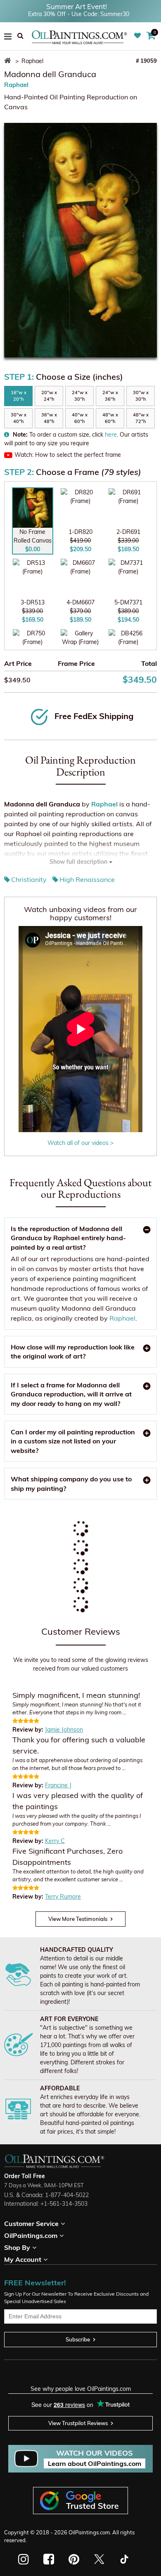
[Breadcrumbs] (9, 61)
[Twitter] (99, 2559)
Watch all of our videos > (80, 1143)
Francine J (58, 1785)
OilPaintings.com (89, 2532)
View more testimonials (78, 1919)
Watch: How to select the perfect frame (68, 455)
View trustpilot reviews (78, 2423)
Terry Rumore (63, 1897)
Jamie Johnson (64, 1730)
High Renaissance (87, 879)
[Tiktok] (124, 2559)
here (111, 435)
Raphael (16, 85)
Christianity (29, 879)
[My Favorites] (139, 36)
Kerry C (55, 1841)
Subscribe (78, 2339)
